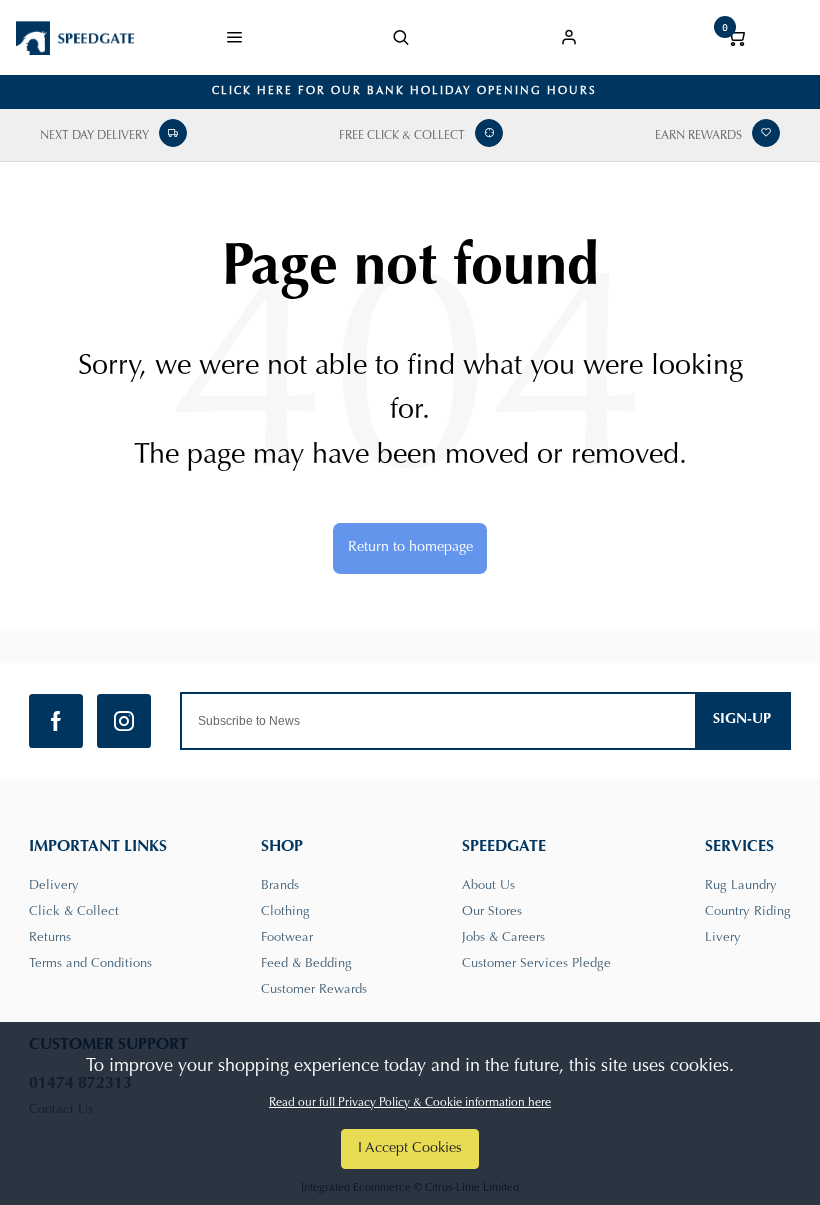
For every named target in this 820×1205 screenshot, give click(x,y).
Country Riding (748, 911)
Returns (50, 937)
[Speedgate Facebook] (56, 721)
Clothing (285, 911)
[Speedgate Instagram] (124, 721)
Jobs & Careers (503, 937)
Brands (280, 885)
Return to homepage (410, 547)
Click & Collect (74, 911)
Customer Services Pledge (536, 963)
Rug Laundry (741, 885)
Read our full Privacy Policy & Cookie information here (410, 1103)
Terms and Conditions (90, 963)
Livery (723, 937)
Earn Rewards (698, 136)
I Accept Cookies (410, 1148)
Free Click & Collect (402, 136)
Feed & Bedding (306, 963)
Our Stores (492, 911)
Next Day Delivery (94, 136)
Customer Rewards (314, 989)
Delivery (54, 885)
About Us (488, 885)
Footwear (287, 937)
